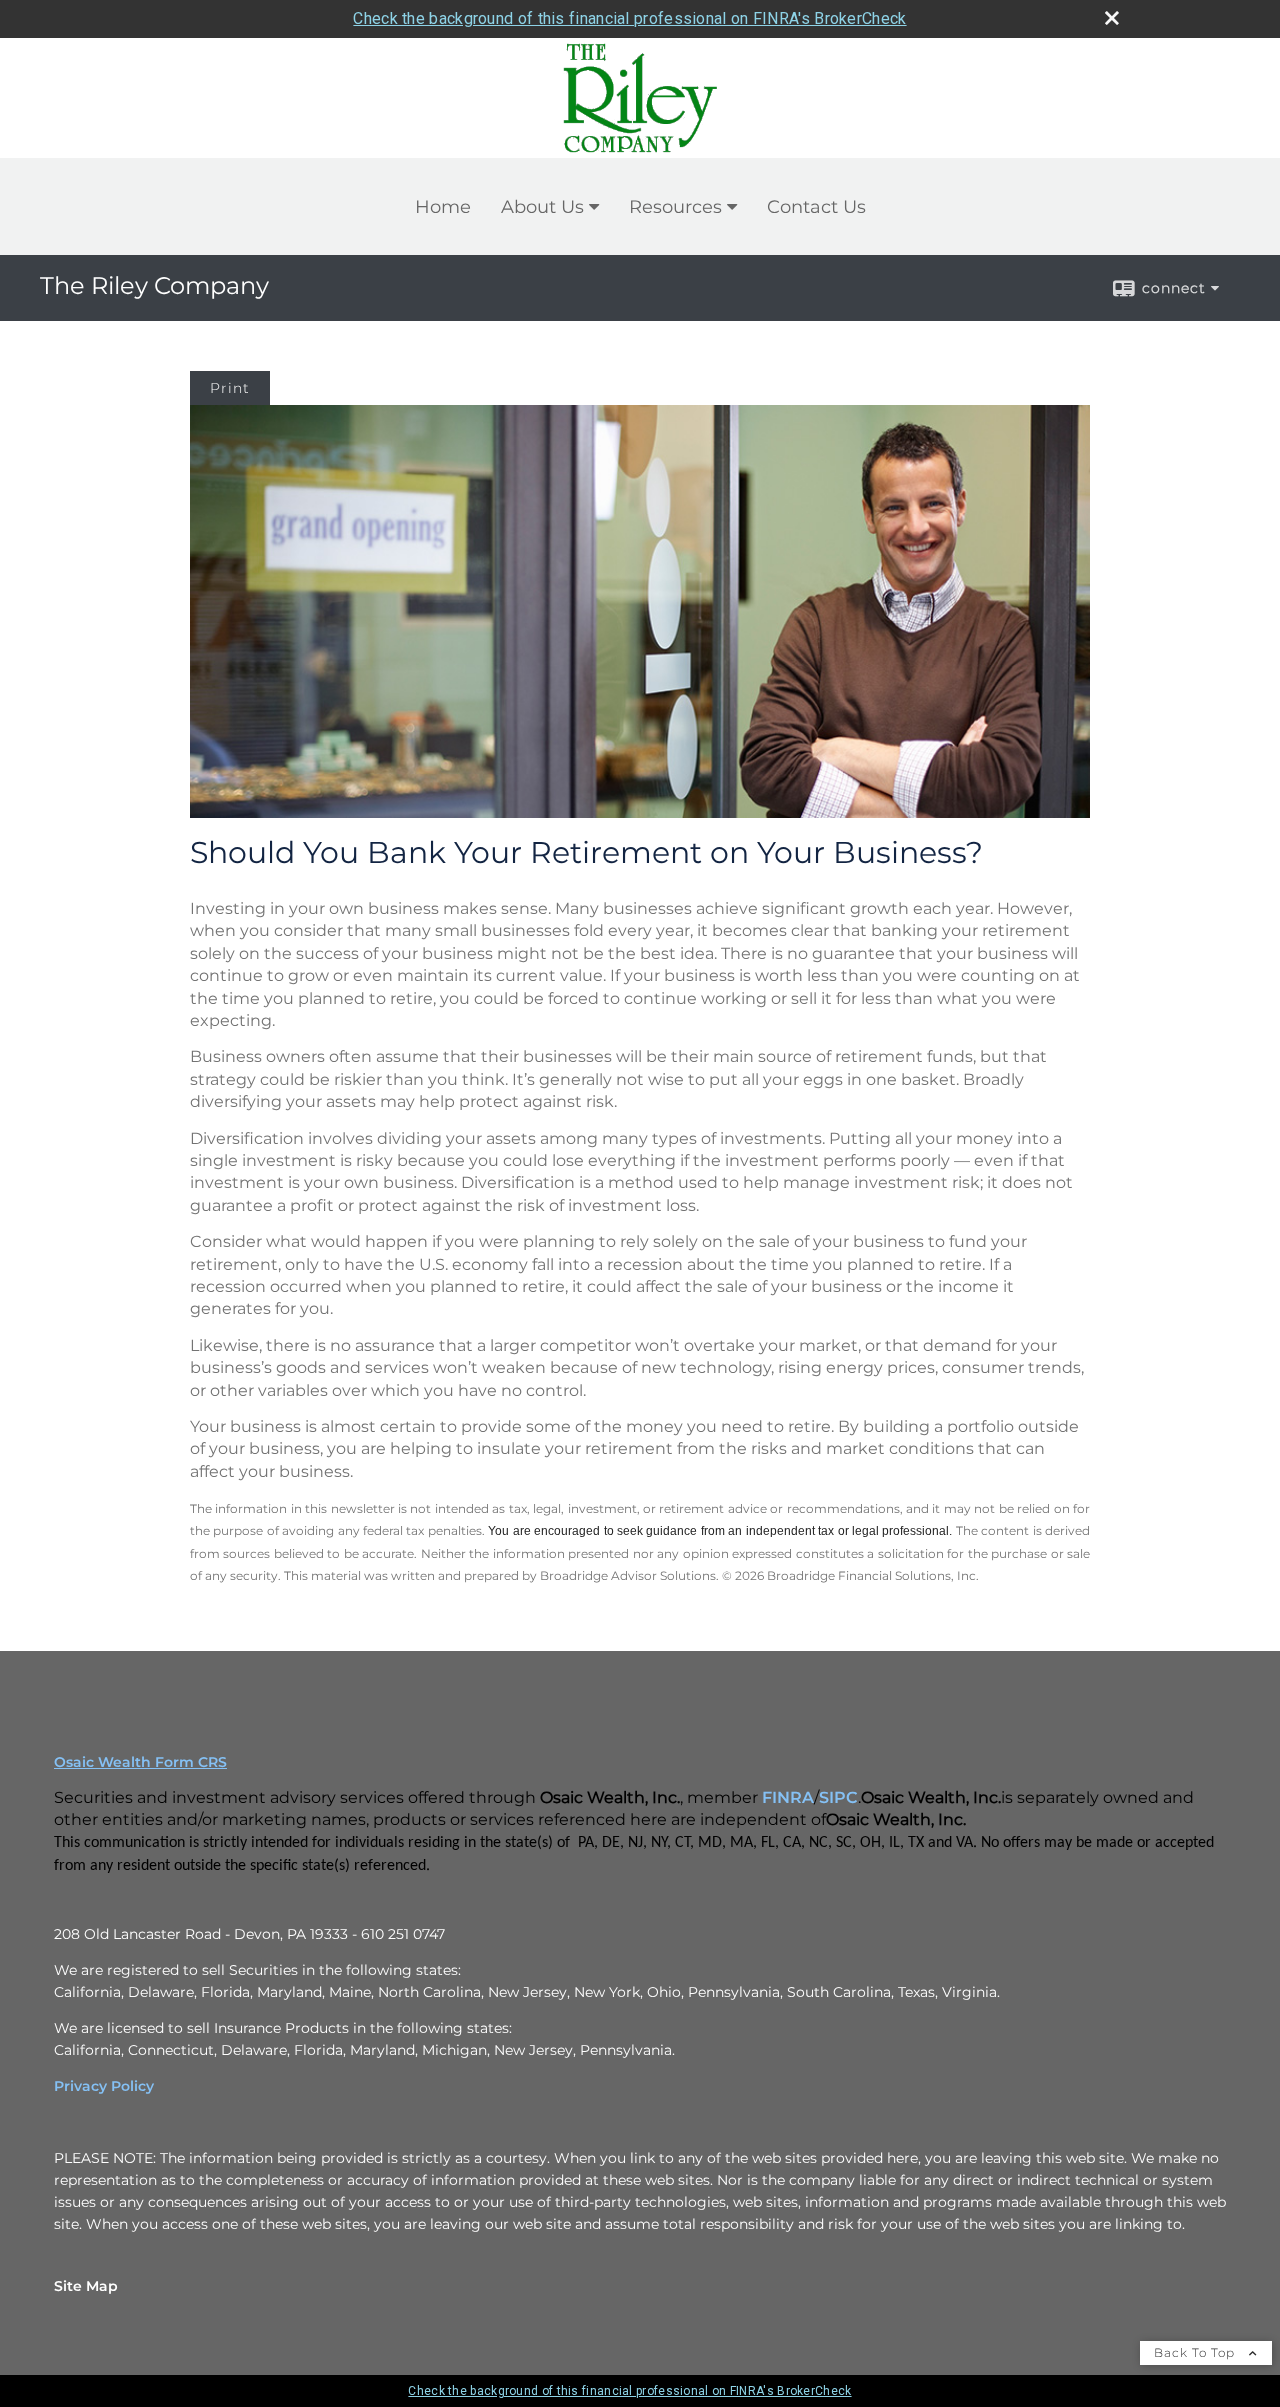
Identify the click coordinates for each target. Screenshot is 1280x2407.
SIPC (838, 1797)
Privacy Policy (104, 2086)
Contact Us (816, 207)
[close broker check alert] (1112, 18)
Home (443, 207)
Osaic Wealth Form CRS (140, 1762)
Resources (675, 207)
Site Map (86, 2286)
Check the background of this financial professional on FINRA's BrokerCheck (629, 18)
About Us (542, 207)
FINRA (788, 1797)
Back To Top (1196, 2352)
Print (230, 388)
